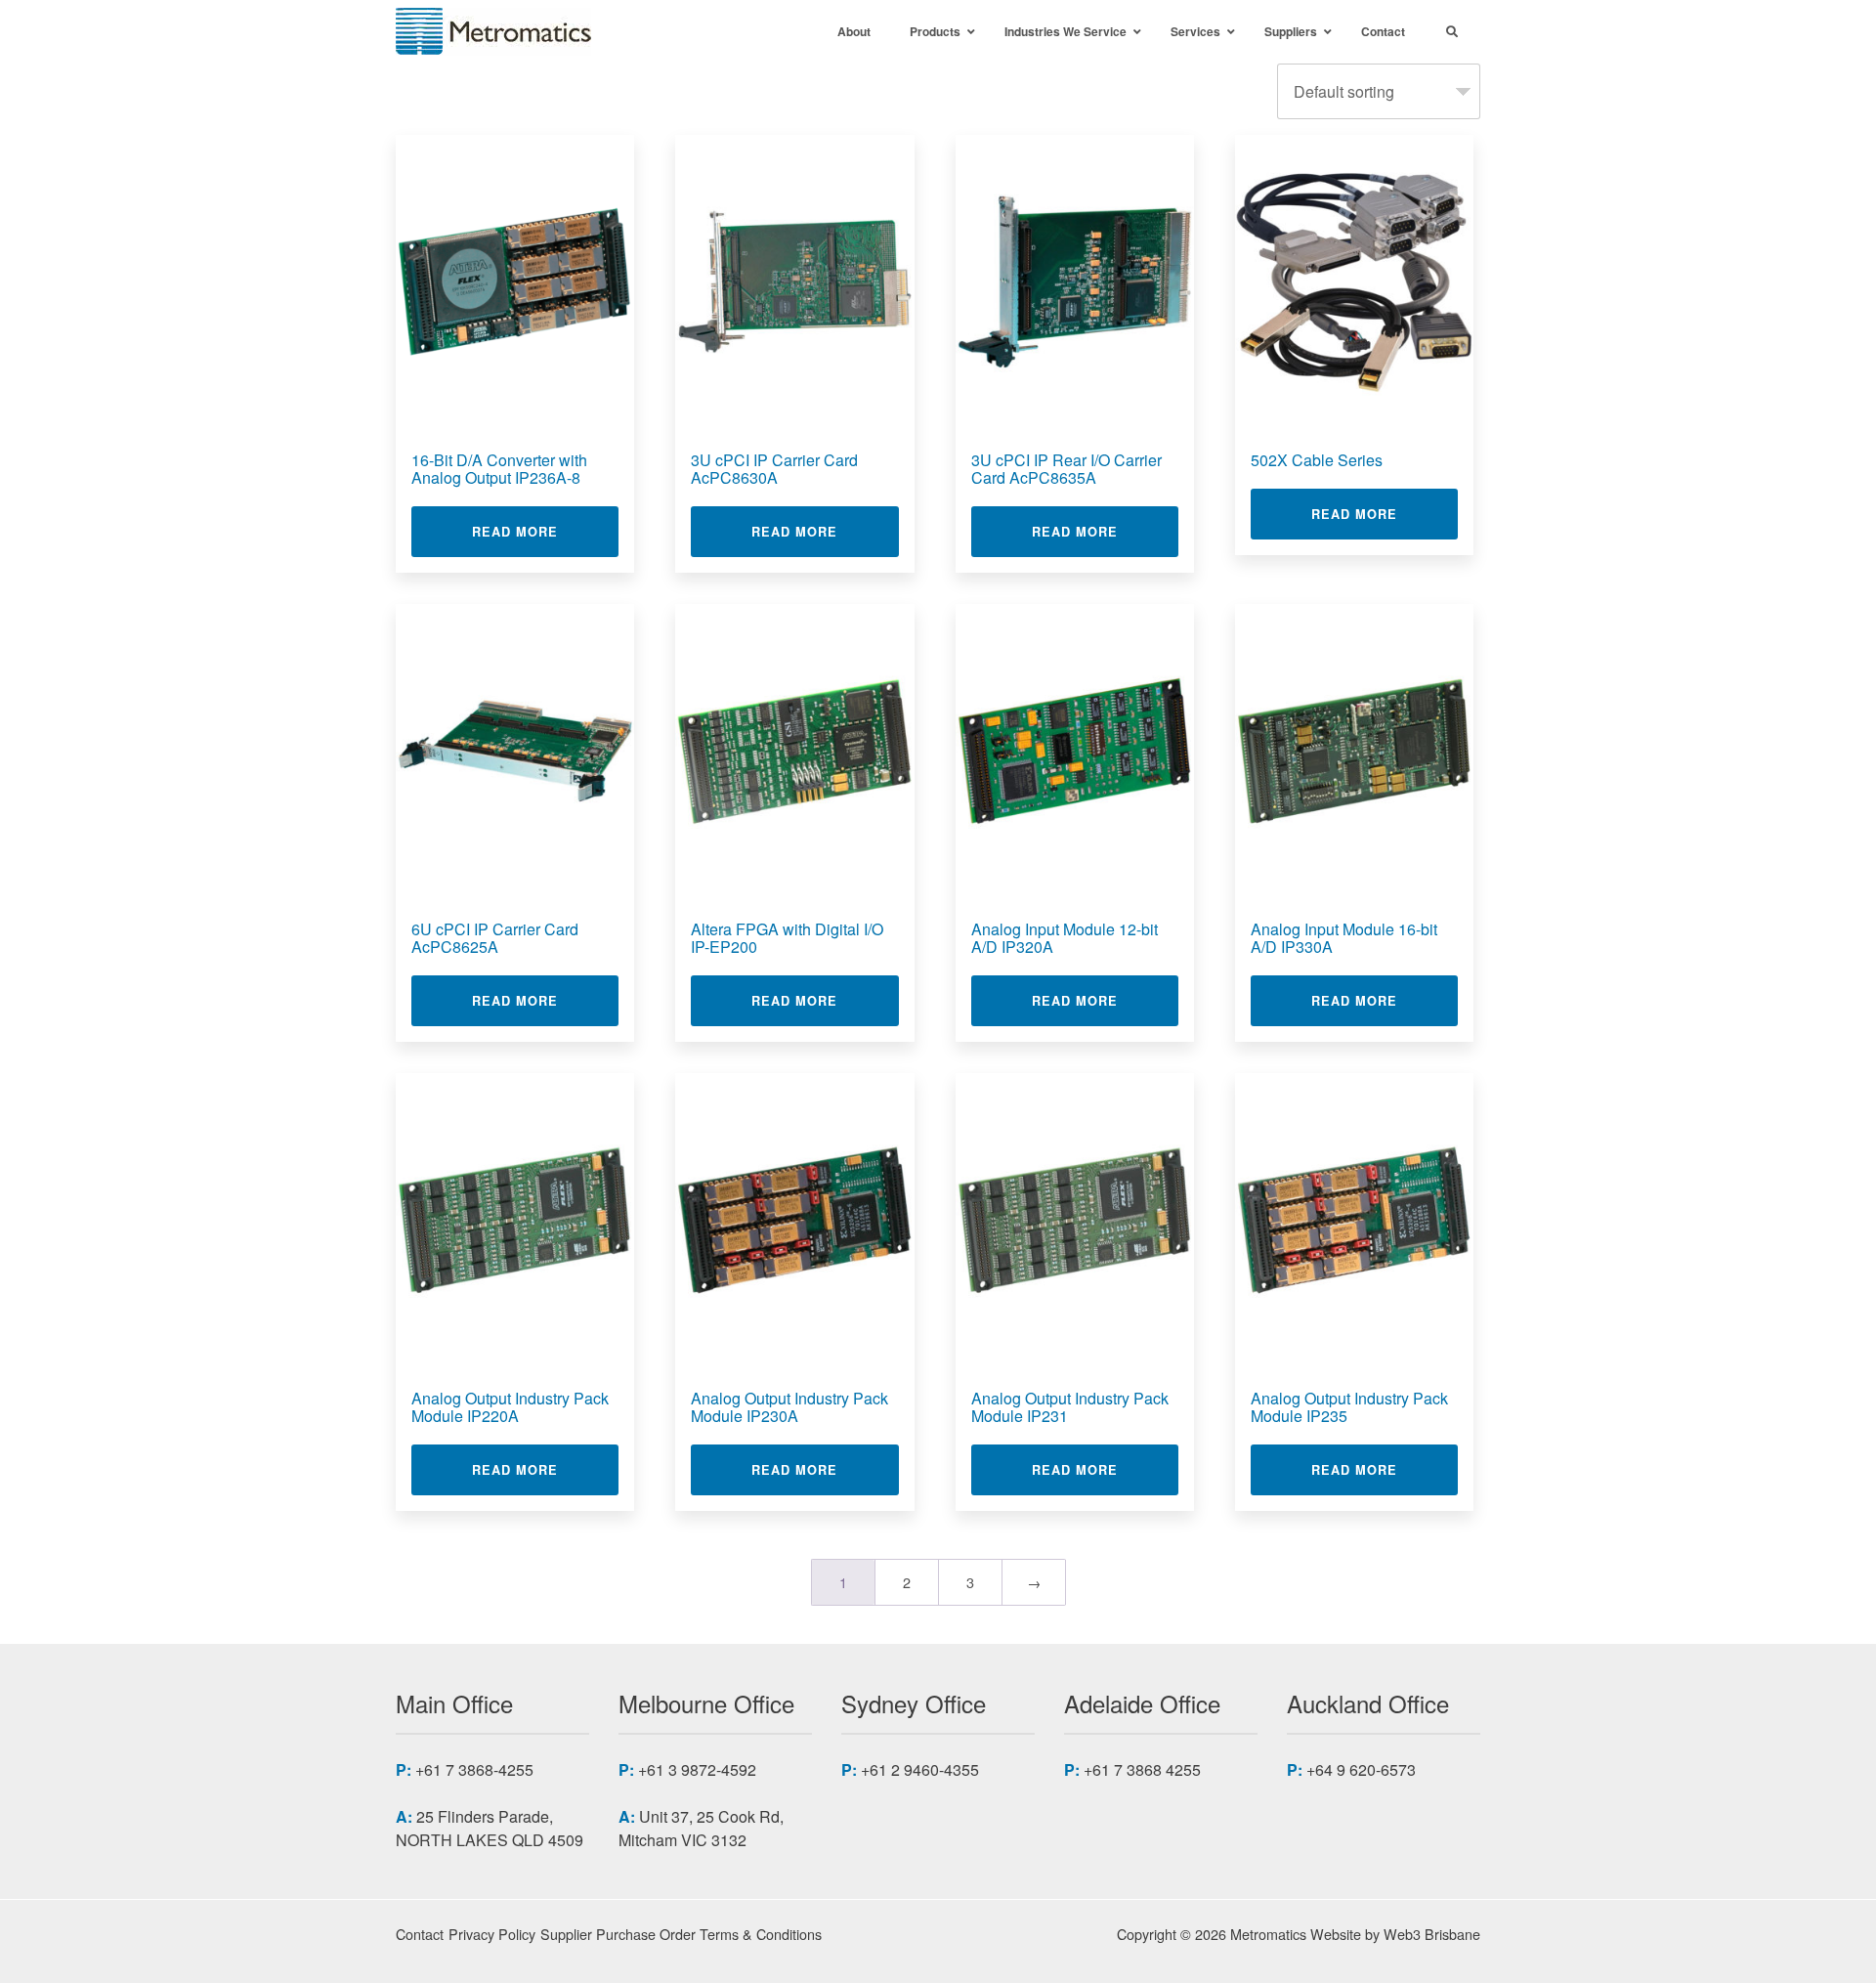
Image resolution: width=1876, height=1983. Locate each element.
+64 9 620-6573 (1361, 1769)
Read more (545, 531)
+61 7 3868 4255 (1142, 1769)
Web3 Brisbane (1432, 1934)
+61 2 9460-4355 (920, 1769)
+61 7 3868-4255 (474, 1769)
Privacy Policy (492, 1934)
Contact (420, 1934)
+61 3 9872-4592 (697, 1769)
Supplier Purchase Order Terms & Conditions (681, 1934)
